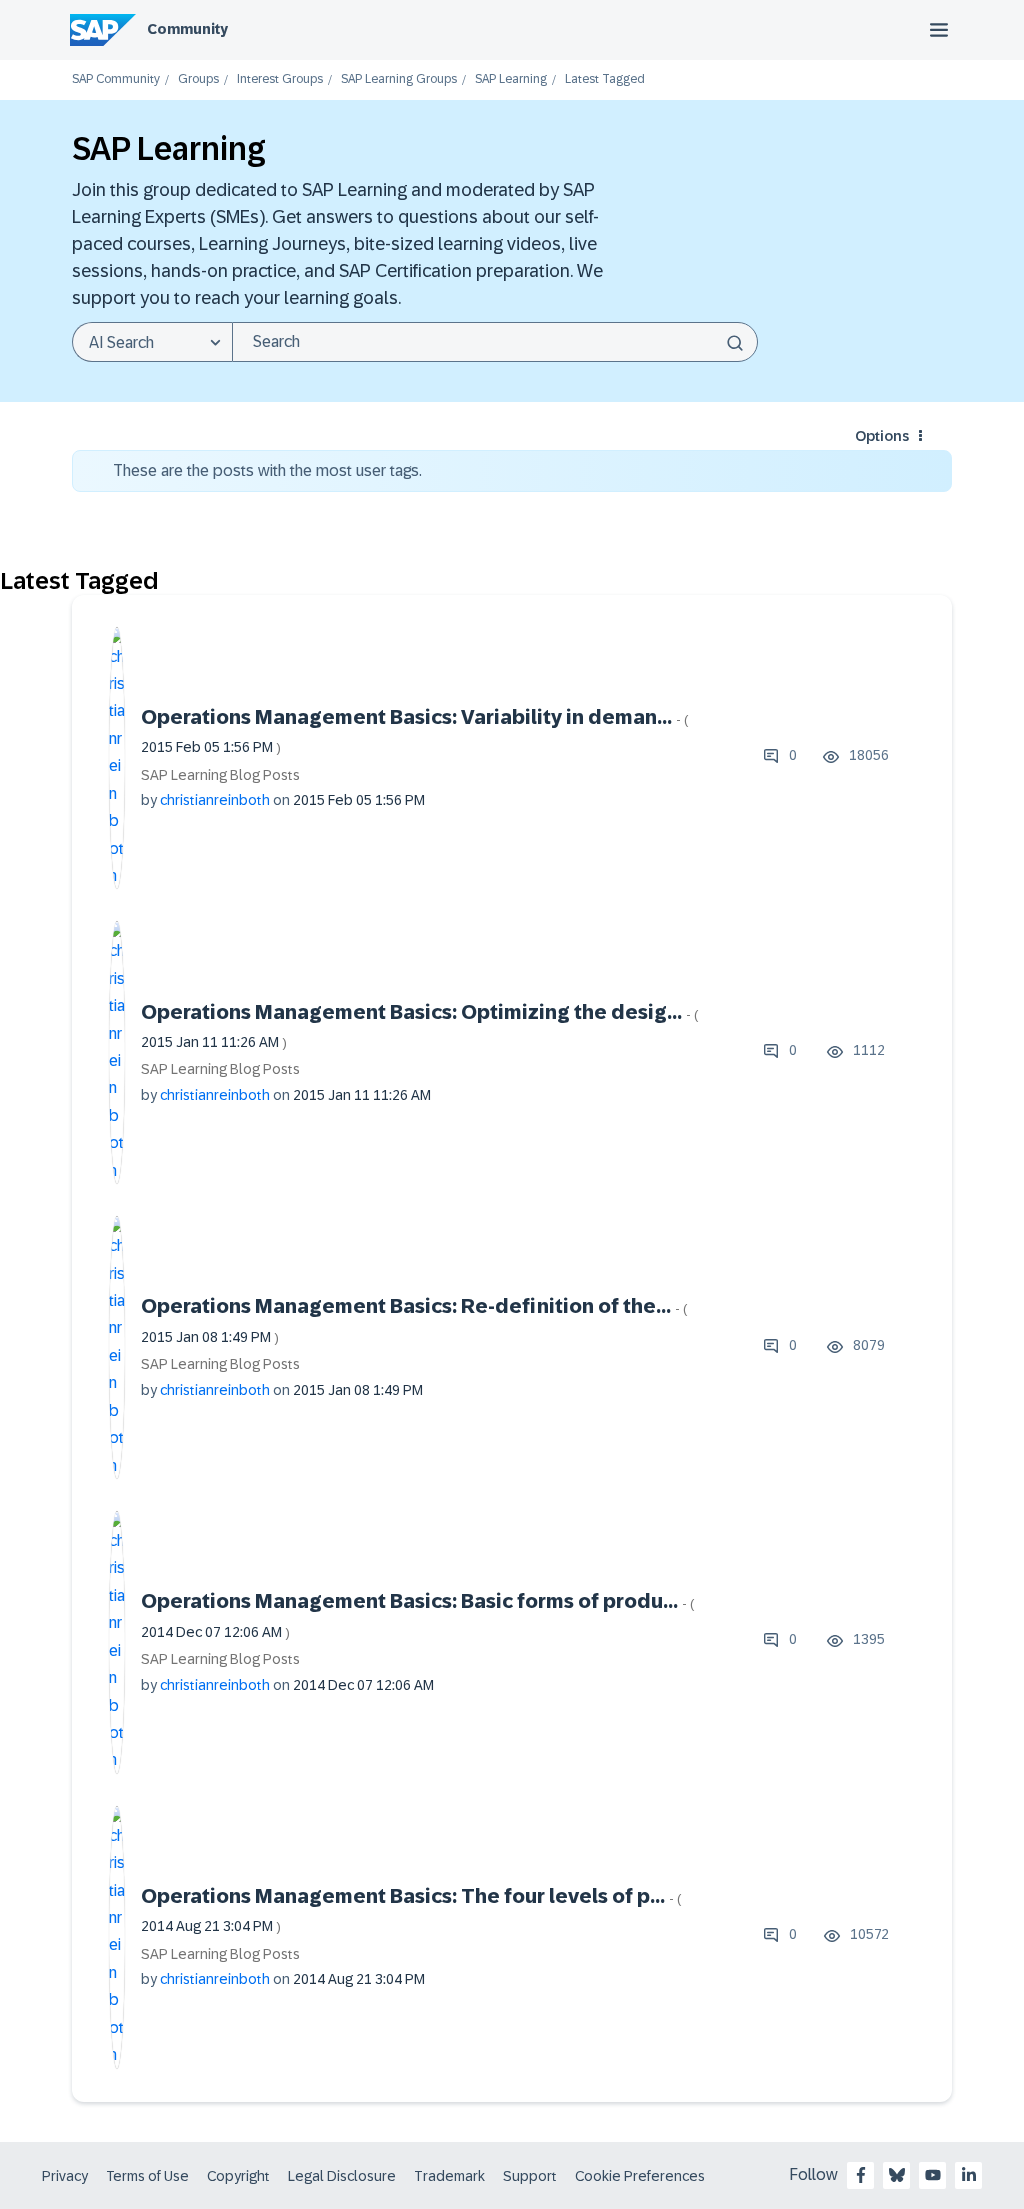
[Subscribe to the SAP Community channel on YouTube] (933, 2175)
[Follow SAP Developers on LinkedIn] (969, 2175)
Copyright (238, 2176)
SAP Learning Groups (399, 79)
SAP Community (116, 79)
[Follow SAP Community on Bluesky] (897, 2175)
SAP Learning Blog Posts (220, 775)
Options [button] (882, 436)
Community (187, 29)
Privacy (65, 2176)
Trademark (449, 2176)
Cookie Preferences (640, 2176)
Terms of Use (147, 2176)
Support (530, 2176)
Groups (198, 79)
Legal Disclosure (342, 2176)
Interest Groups (280, 79)
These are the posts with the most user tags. (267, 470)
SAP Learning (511, 79)
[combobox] (495, 342)
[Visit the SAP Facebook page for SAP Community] (861, 2175)
